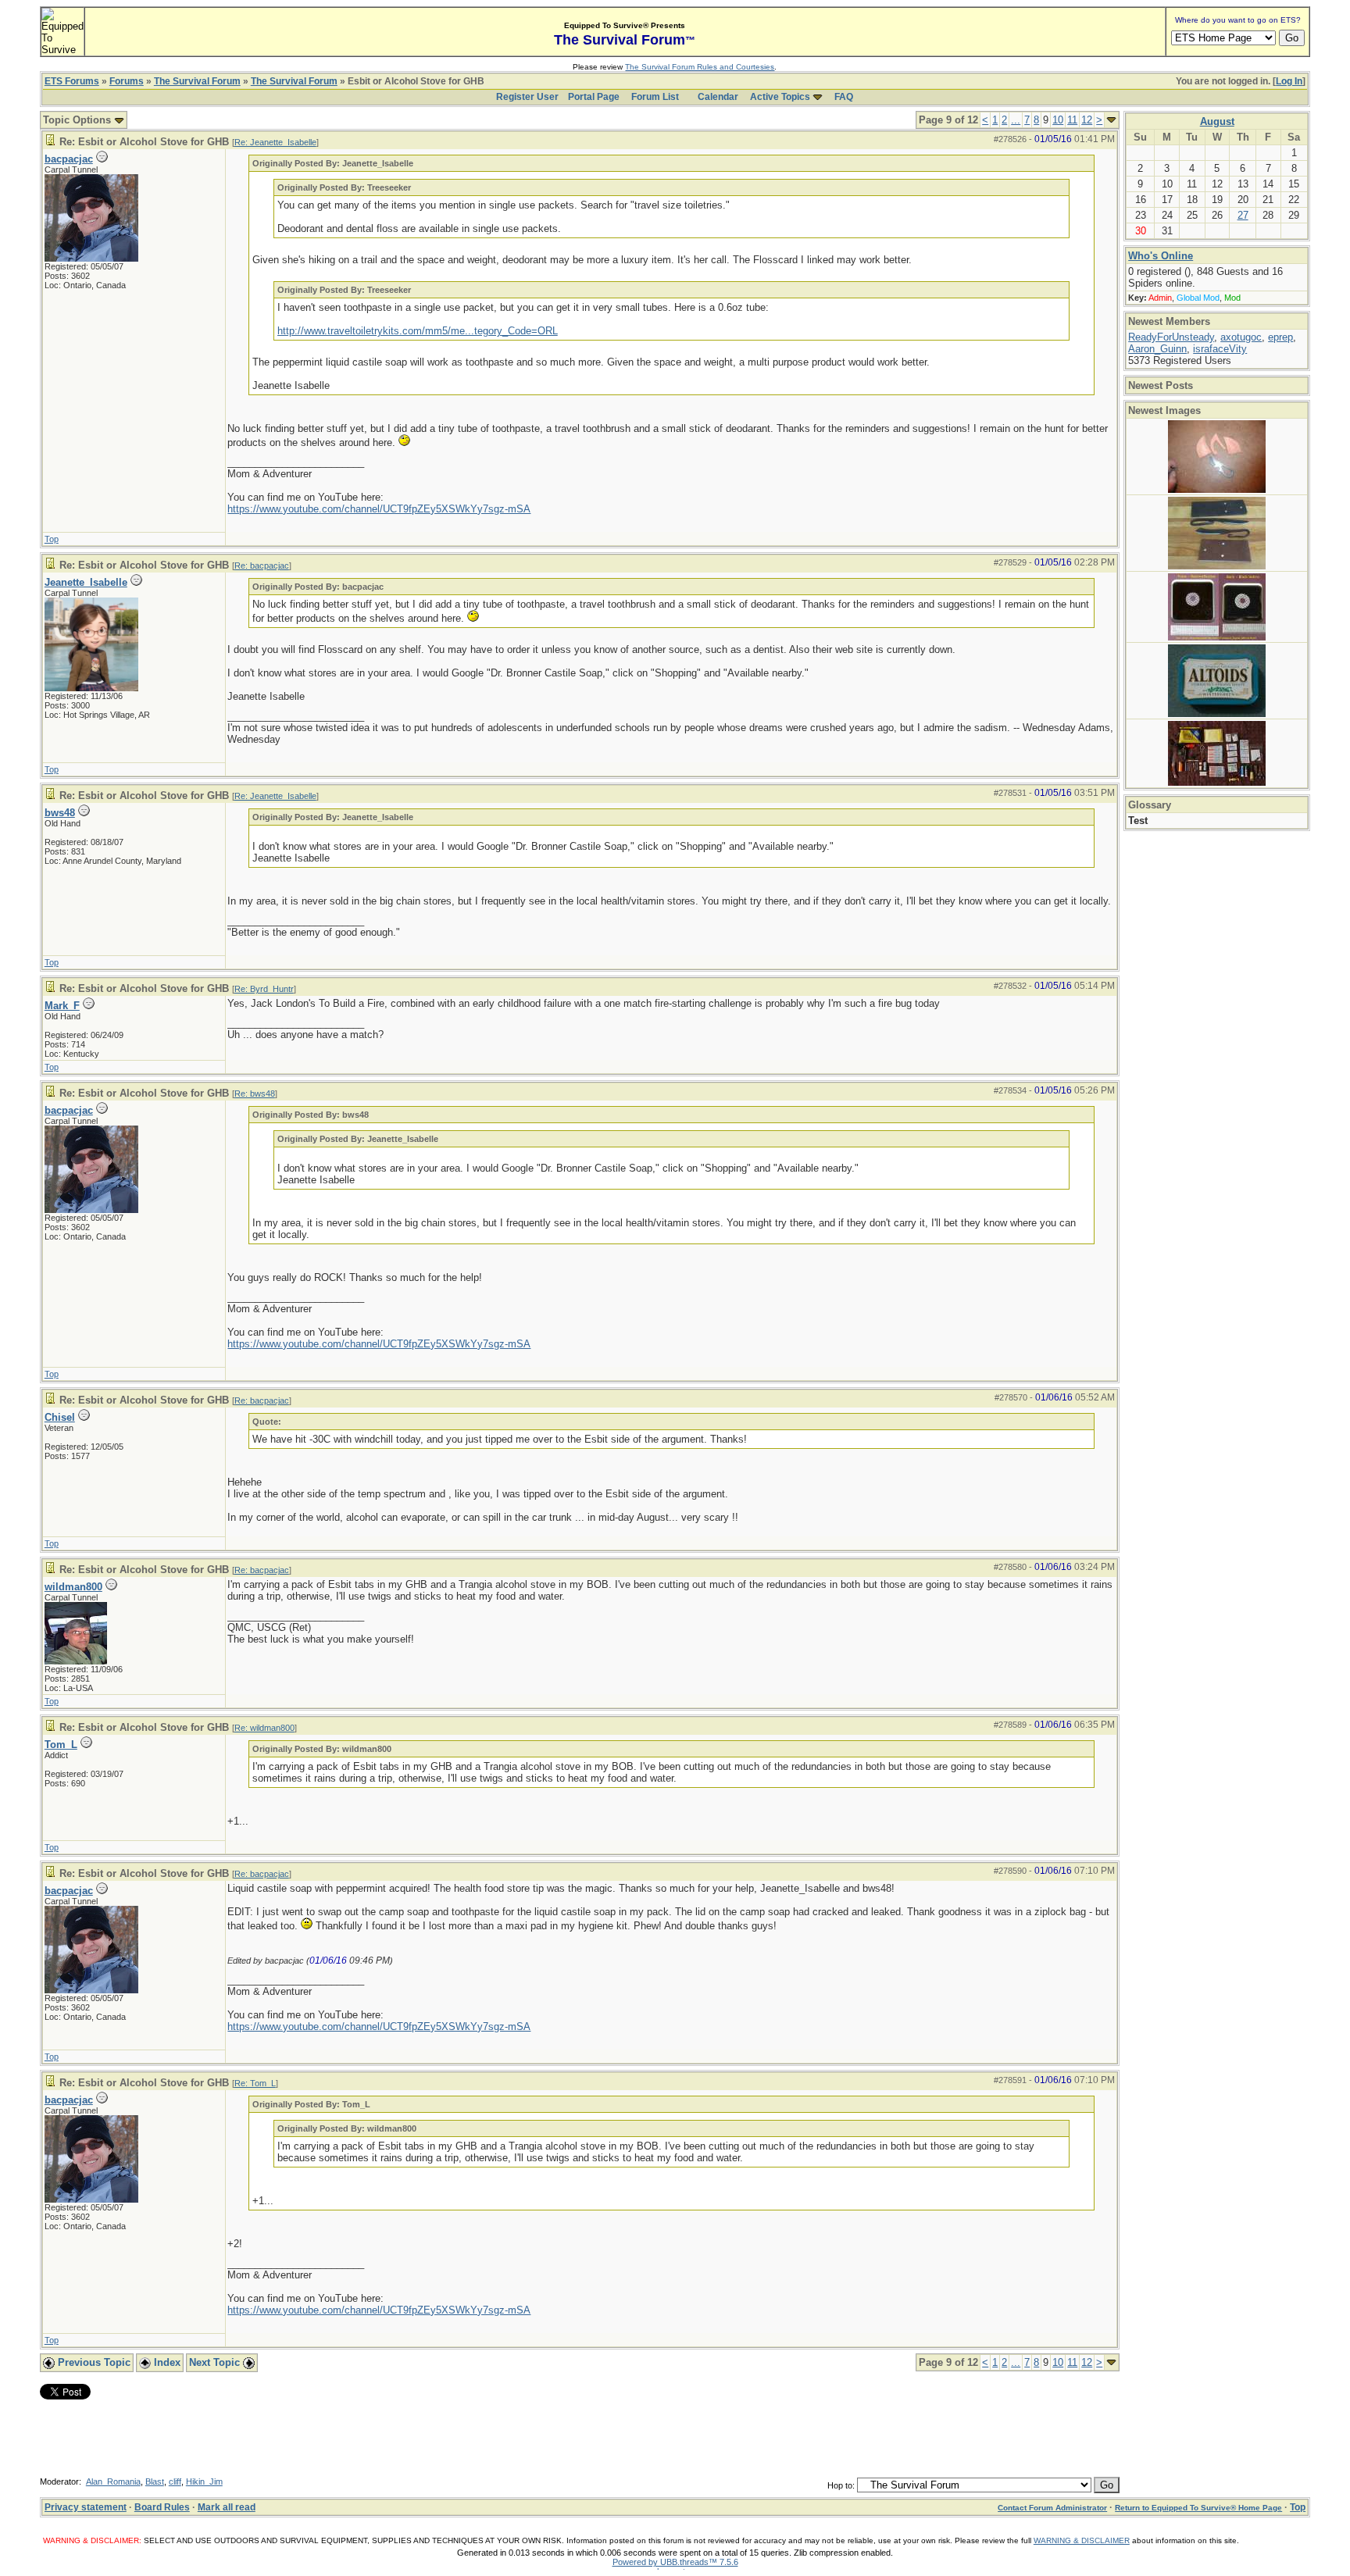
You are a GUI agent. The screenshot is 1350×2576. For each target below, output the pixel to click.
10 (1058, 120)
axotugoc (1241, 337)
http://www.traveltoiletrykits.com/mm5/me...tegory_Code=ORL (418, 331)
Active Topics (780, 97)
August (1217, 121)
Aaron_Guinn (1157, 349)
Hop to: (841, 2485)
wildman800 (73, 1587)
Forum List (655, 97)
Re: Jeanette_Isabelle (275, 142)
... (1016, 120)
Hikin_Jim (204, 2481)
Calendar (718, 97)
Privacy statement (86, 2507)
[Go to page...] (1111, 120)
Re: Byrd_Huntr (264, 989)
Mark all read (227, 2507)
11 (1072, 120)
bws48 (60, 813)
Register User (527, 97)
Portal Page (594, 97)
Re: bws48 (255, 1094)
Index (166, 2362)
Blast (155, 2481)
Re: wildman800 (264, 1728)
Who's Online (1161, 256)
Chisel (60, 1417)
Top (52, 539)
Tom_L (61, 1745)
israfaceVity (1220, 349)
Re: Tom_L (255, 2083)
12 (1087, 120)
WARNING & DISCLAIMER (1082, 2540)
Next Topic (216, 2362)
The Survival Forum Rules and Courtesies (700, 67)
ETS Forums (72, 81)
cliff (175, 2481)
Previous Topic (93, 2362)
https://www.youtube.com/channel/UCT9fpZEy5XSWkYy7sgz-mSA (379, 509)
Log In (1289, 81)
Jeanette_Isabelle (86, 582)
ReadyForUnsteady (1171, 337)
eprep (1280, 337)
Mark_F (62, 1006)
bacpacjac (69, 159)
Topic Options (79, 120)
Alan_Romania (113, 2481)
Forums (127, 81)
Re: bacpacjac (262, 566)
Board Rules (162, 2507)
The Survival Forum (197, 81)
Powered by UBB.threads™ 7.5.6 (675, 2562)
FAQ (844, 97)
